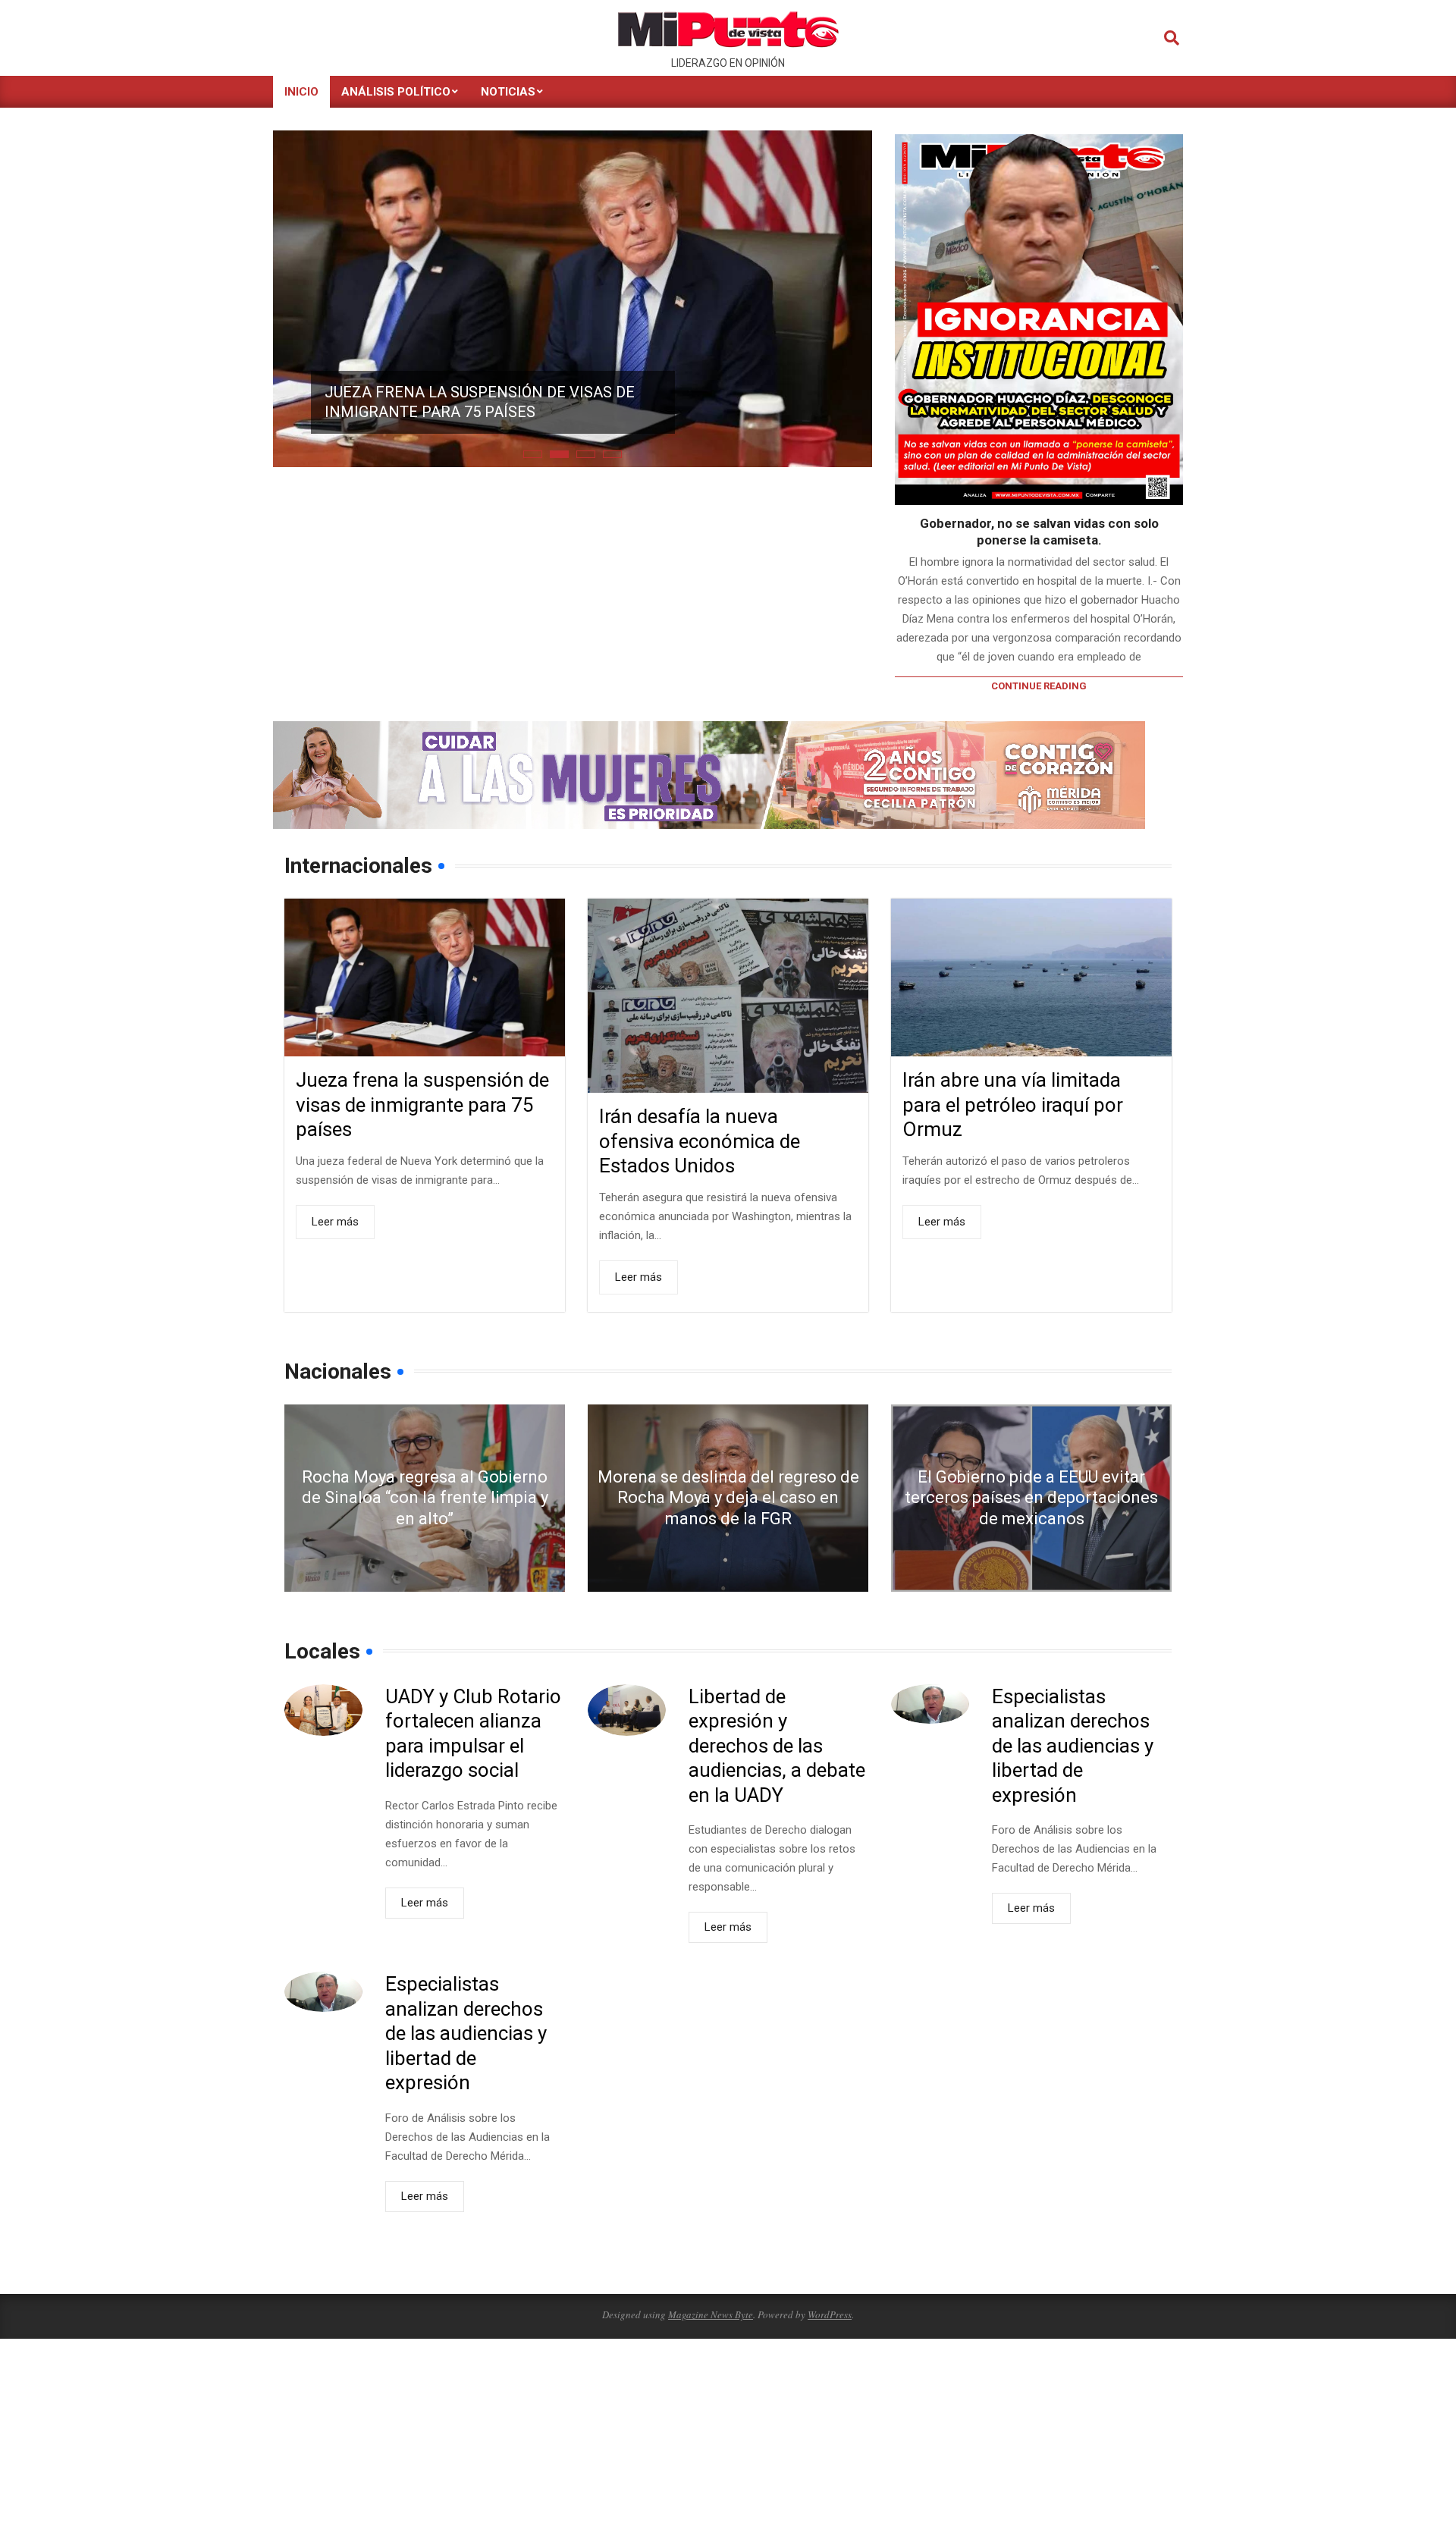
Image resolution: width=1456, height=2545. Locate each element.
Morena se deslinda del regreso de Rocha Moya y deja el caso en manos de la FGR (728, 1498)
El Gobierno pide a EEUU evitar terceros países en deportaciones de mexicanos (1031, 1498)
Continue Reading (1039, 686)
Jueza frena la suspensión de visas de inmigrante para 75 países (480, 402)
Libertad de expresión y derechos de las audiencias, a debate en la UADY (777, 1746)
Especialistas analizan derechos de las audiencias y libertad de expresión (1073, 1746)
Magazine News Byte (711, 2314)
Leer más (335, 1222)
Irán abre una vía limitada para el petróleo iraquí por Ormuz (1013, 1105)
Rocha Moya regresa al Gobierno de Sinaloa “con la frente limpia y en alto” (425, 1498)
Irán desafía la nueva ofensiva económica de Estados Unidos (700, 1141)
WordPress (830, 2314)
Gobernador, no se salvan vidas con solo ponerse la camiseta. (1039, 532)
